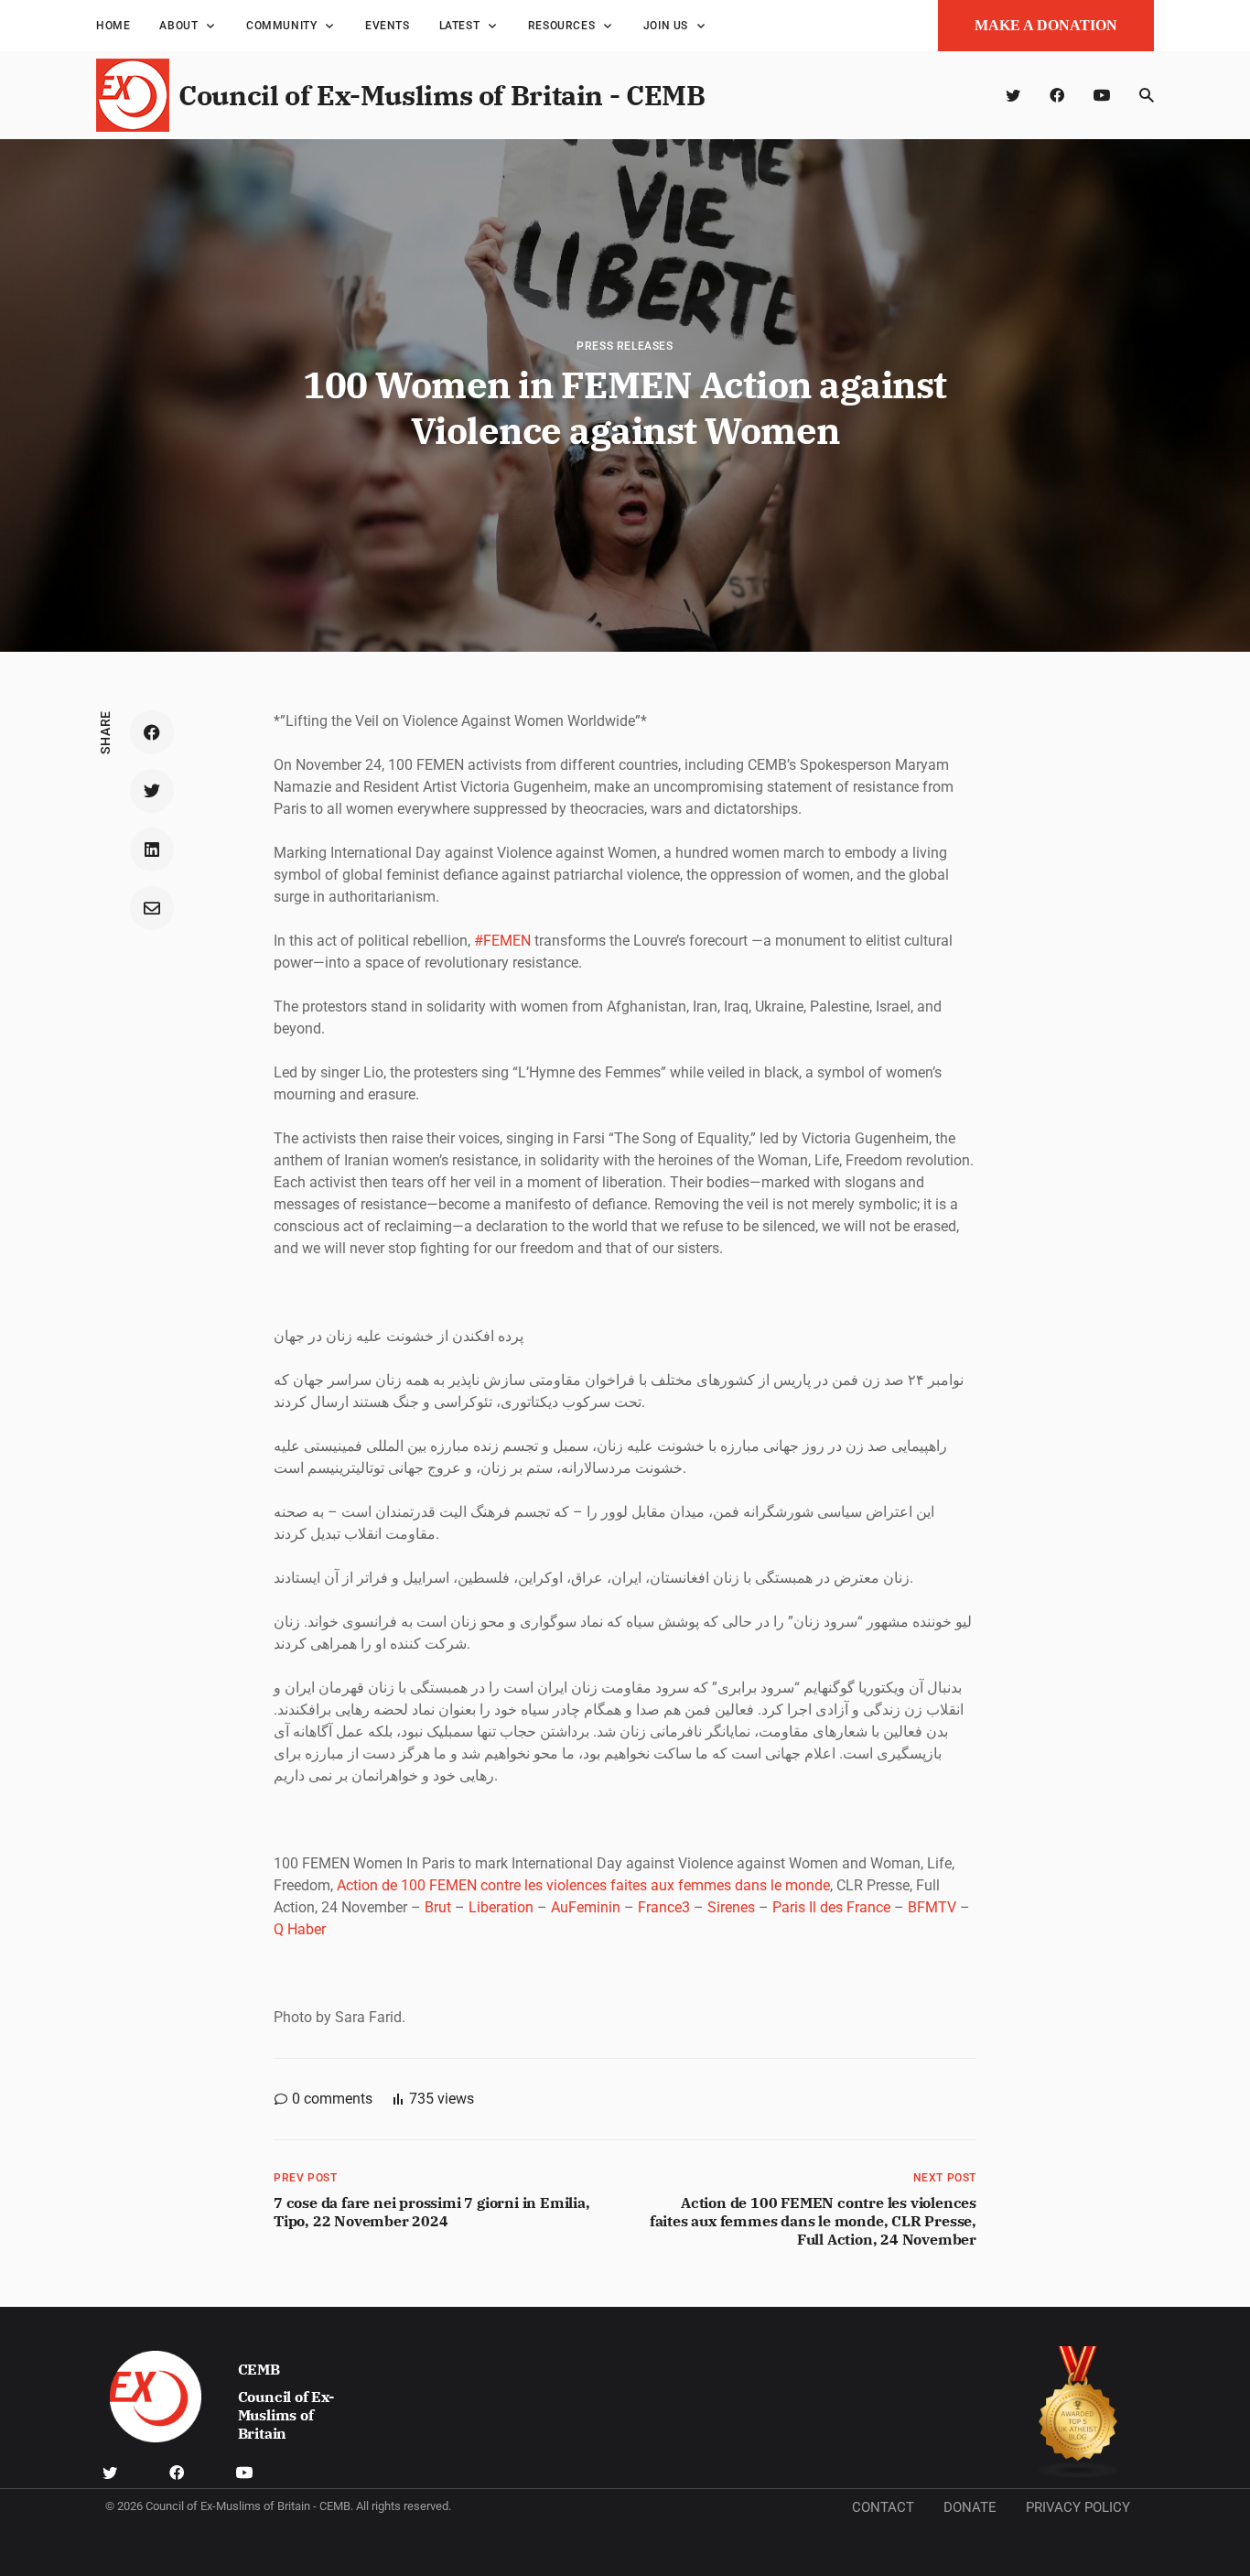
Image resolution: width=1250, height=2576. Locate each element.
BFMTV (932, 1907)
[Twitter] (1013, 95)
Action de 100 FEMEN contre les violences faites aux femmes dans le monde (583, 1885)
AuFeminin (586, 1907)
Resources (561, 26)
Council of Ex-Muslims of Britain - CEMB (442, 95)
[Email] (152, 908)
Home (113, 26)
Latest (460, 26)
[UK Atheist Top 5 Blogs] (1078, 2413)
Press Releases (625, 346)
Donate (970, 2507)
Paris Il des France (831, 1907)
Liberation (501, 1907)
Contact (883, 2507)
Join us (666, 26)
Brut (438, 1907)
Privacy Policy (1078, 2507)
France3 (664, 1907)
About (178, 26)
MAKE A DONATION (1046, 25)
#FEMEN (502, 941)
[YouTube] (1102, 95)
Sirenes (731, 1907)
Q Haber (300, 1929)
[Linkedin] (152, 850)
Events (388, 26)
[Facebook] (1057, 95)
